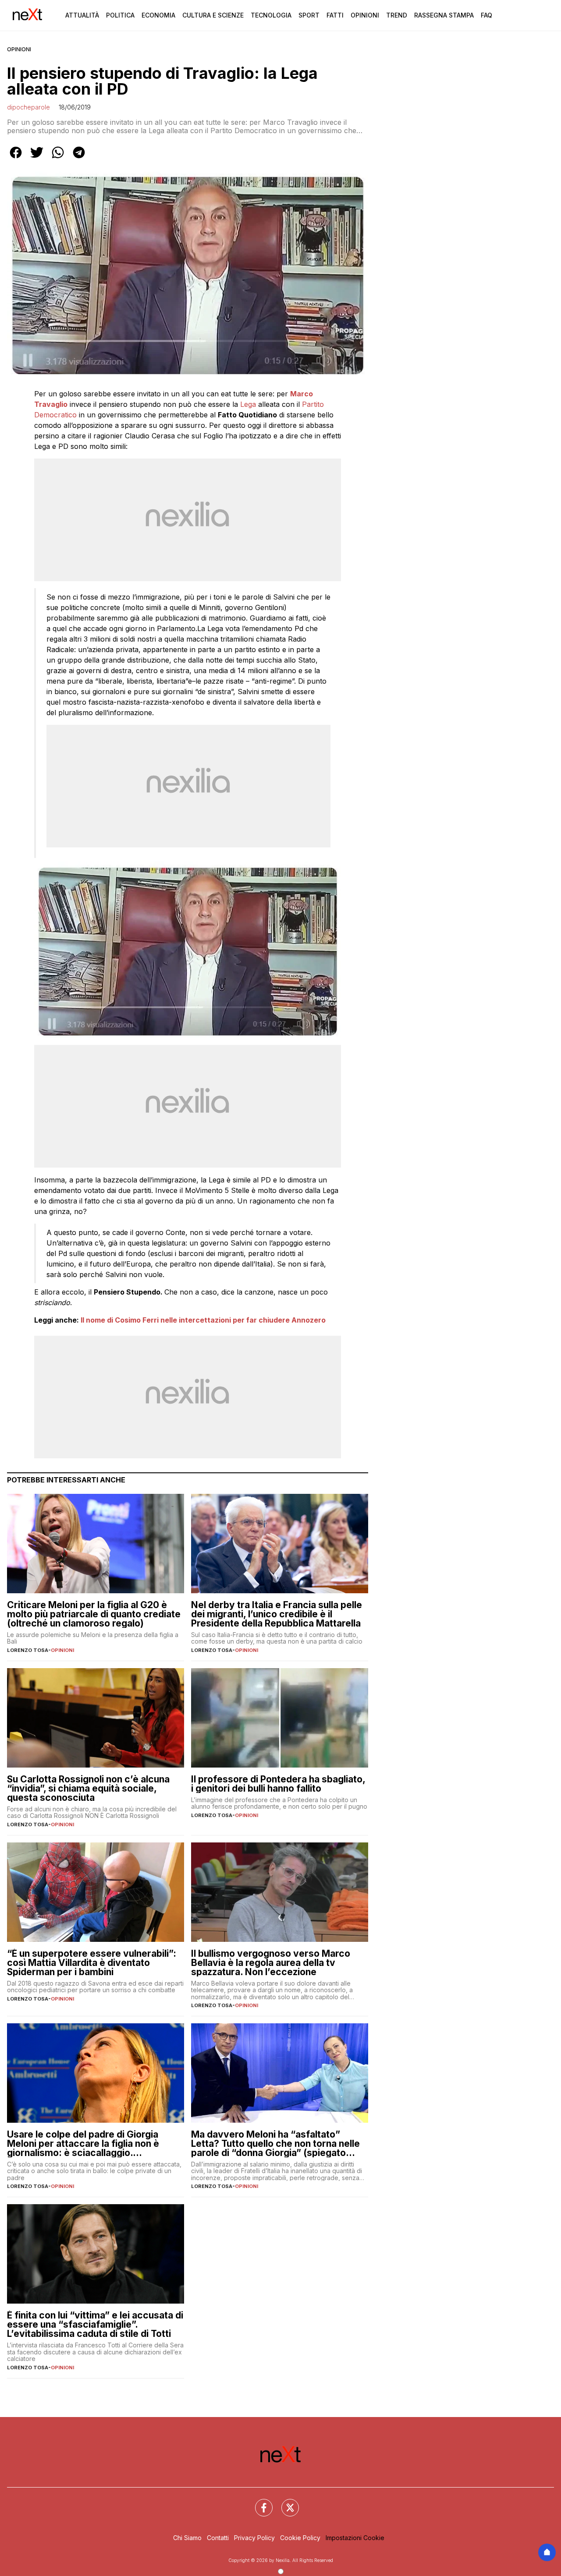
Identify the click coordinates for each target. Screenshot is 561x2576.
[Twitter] (285, 2502)
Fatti (335, 15)
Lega (248, 404)
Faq (486, 15)
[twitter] (37, 159)
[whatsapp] (58, 159)
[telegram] (79, 159)
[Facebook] (259, 2502)
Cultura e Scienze (213, 15)
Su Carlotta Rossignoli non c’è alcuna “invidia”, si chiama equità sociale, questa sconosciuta (88, 1788)
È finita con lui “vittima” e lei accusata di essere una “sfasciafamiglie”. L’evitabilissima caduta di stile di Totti (95, 2324)
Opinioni (365, 15)
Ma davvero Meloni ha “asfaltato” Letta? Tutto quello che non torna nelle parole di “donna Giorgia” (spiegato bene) (275, 2144)
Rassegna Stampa (444, 15)
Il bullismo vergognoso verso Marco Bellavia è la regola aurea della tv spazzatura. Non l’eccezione (271, 1963)
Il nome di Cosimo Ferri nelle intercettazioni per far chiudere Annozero (203, 1320)
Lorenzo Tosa (28, 1650)
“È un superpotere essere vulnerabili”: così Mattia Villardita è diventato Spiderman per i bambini (92, 1963)
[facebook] (16, 159)
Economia (158, 15)
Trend (397, 15)
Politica (120, 15)
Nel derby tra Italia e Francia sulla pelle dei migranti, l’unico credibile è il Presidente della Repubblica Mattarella (277, 1614)
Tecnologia (271, 15)
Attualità (82, 15)
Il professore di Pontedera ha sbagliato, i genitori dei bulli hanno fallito (278, 1784)
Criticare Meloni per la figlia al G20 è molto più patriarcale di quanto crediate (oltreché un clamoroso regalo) (94, 1614)
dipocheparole (28, 107)
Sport (309, 15)
